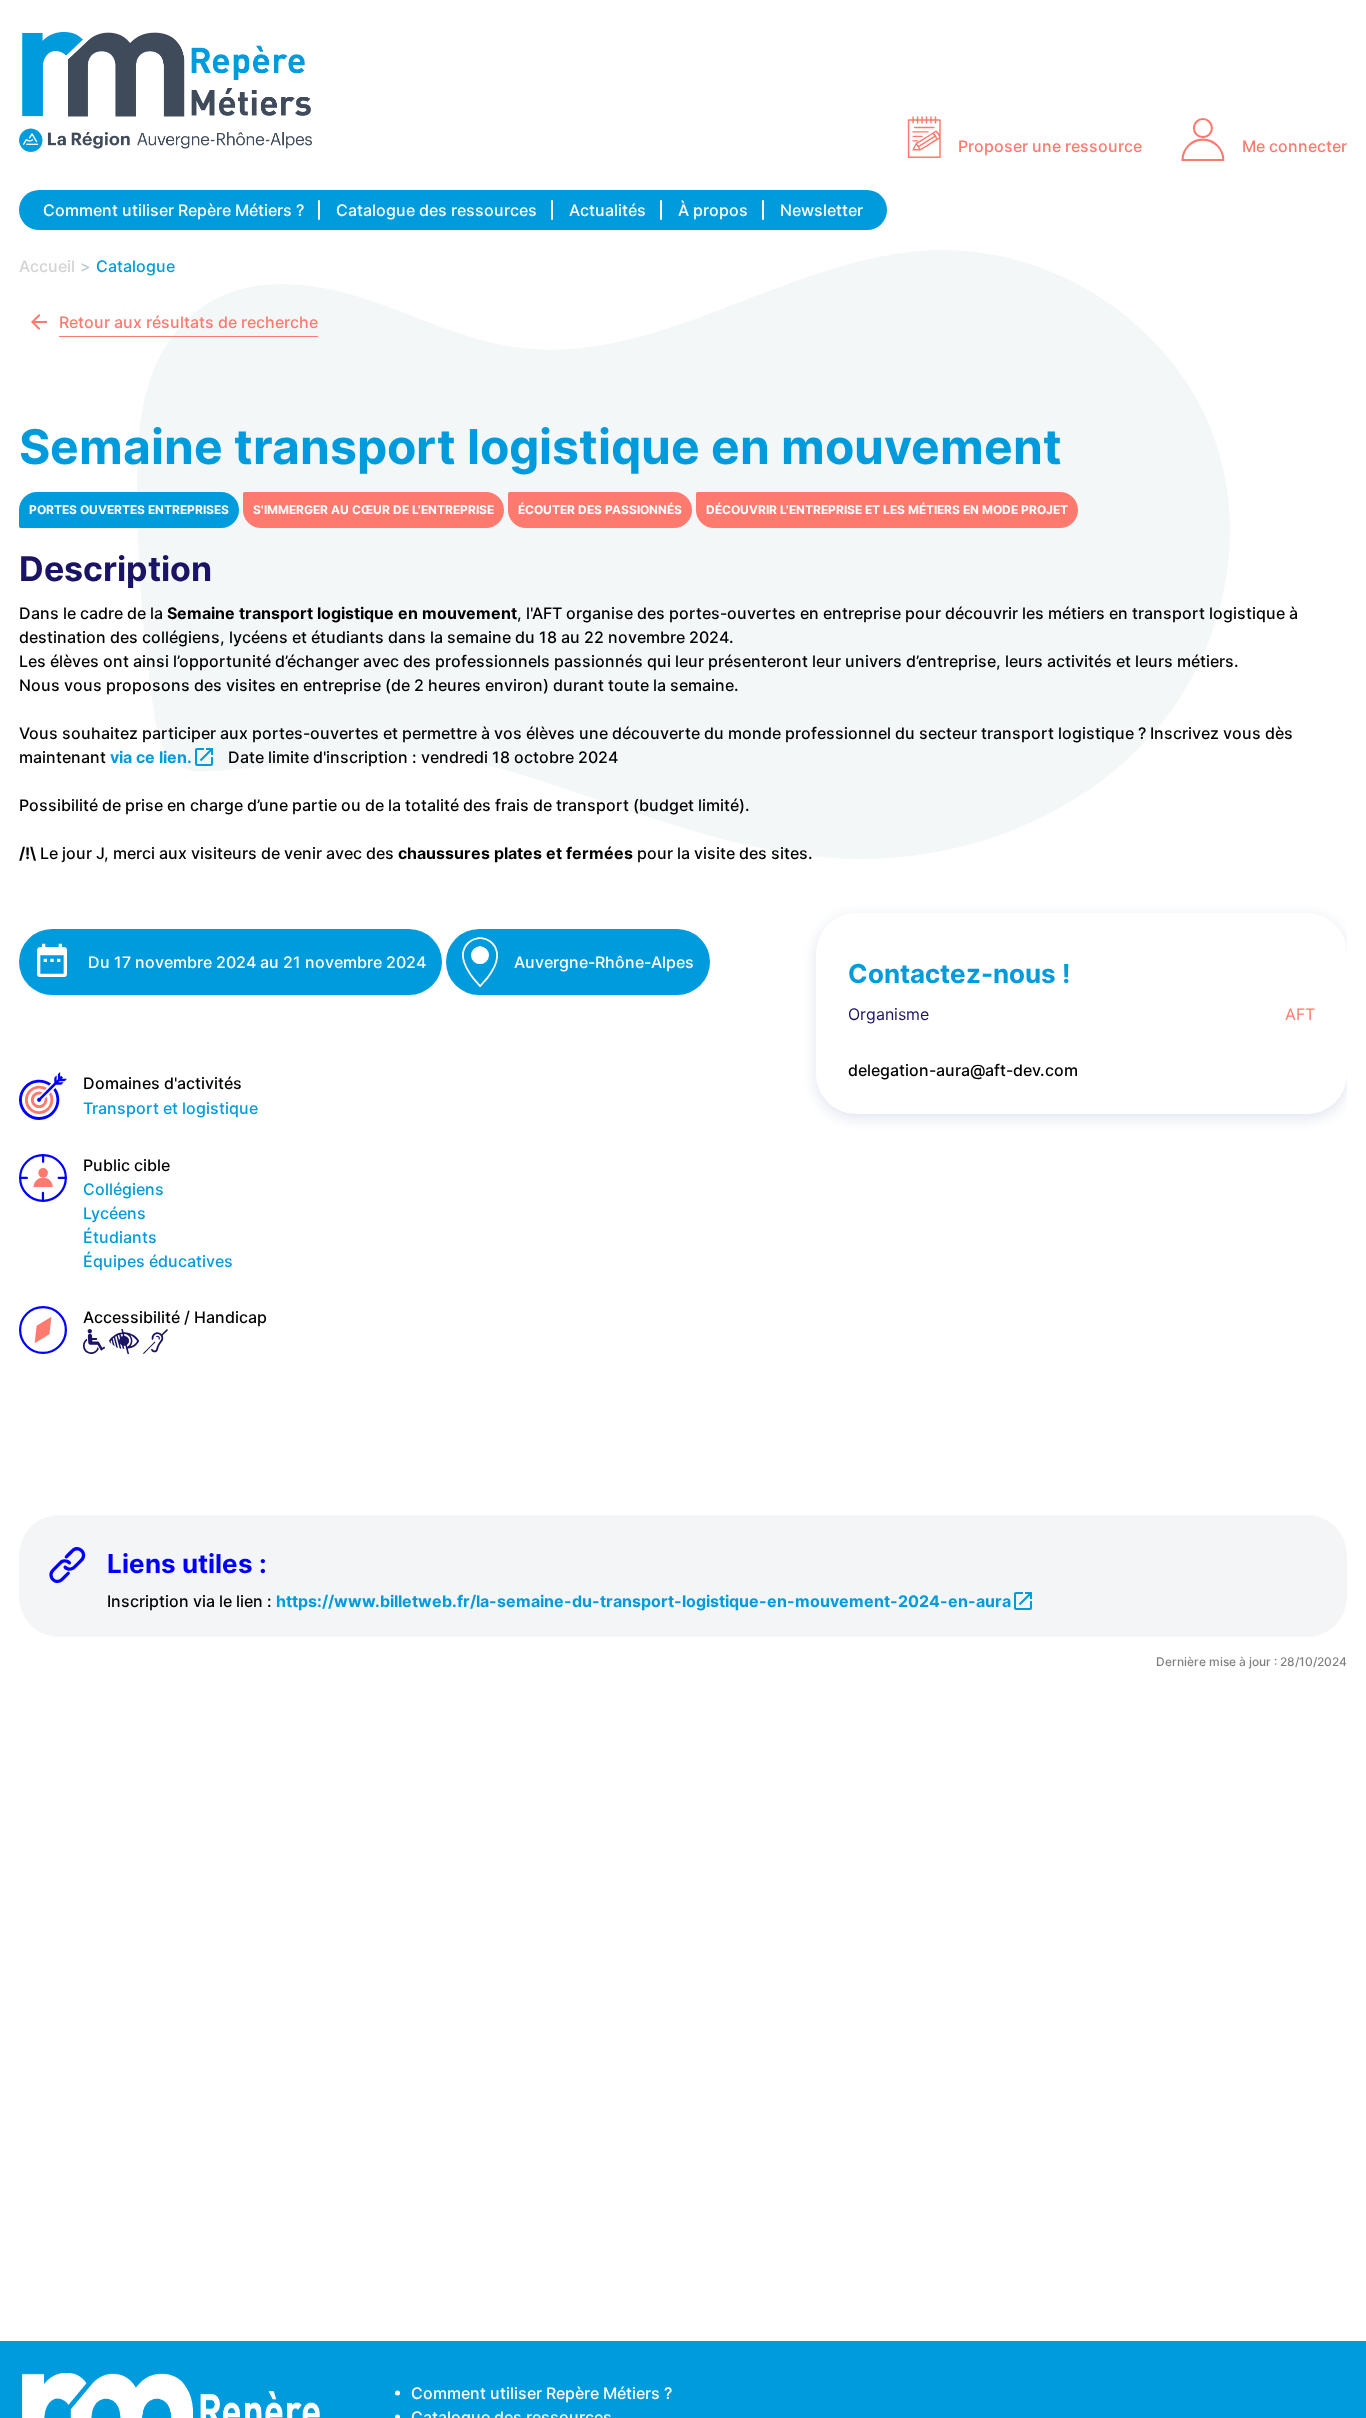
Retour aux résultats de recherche (188, 322)
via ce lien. (151, 757)
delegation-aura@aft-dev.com (963, 1070)
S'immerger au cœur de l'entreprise (373, 509)
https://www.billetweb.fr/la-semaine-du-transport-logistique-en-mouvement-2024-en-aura (643, 1601)
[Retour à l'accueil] (179, 95)
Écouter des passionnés (600, 509)
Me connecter (1294, 146)
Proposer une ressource (1050, 146)
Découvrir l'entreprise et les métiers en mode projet (887, 509)
